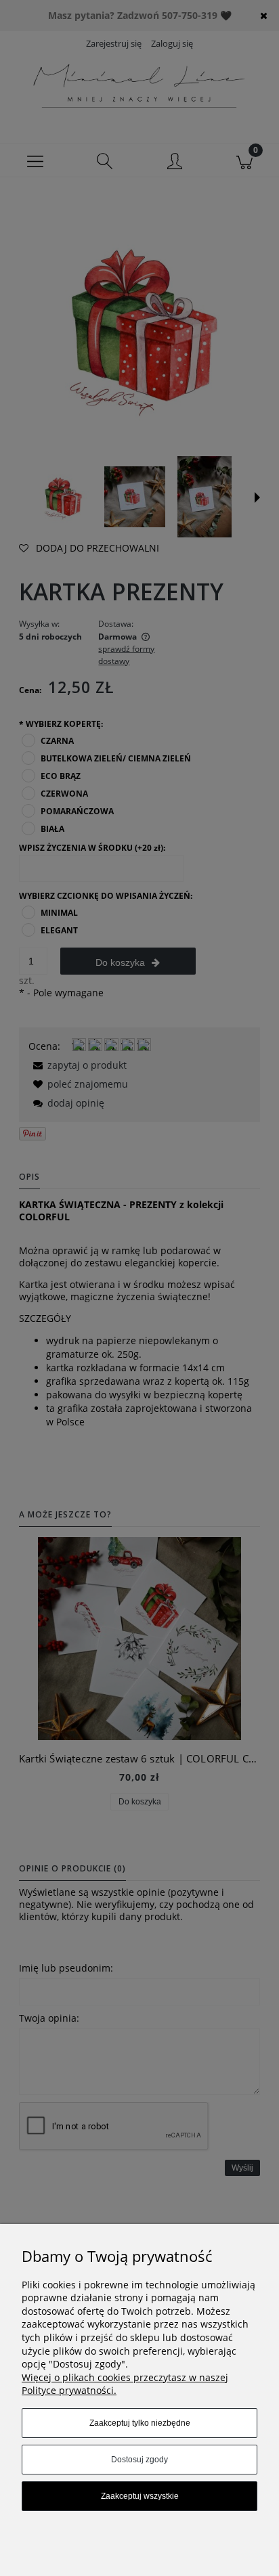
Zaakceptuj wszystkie (140, 2496)
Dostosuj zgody (139, 2460)
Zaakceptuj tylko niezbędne (140, 2423)
